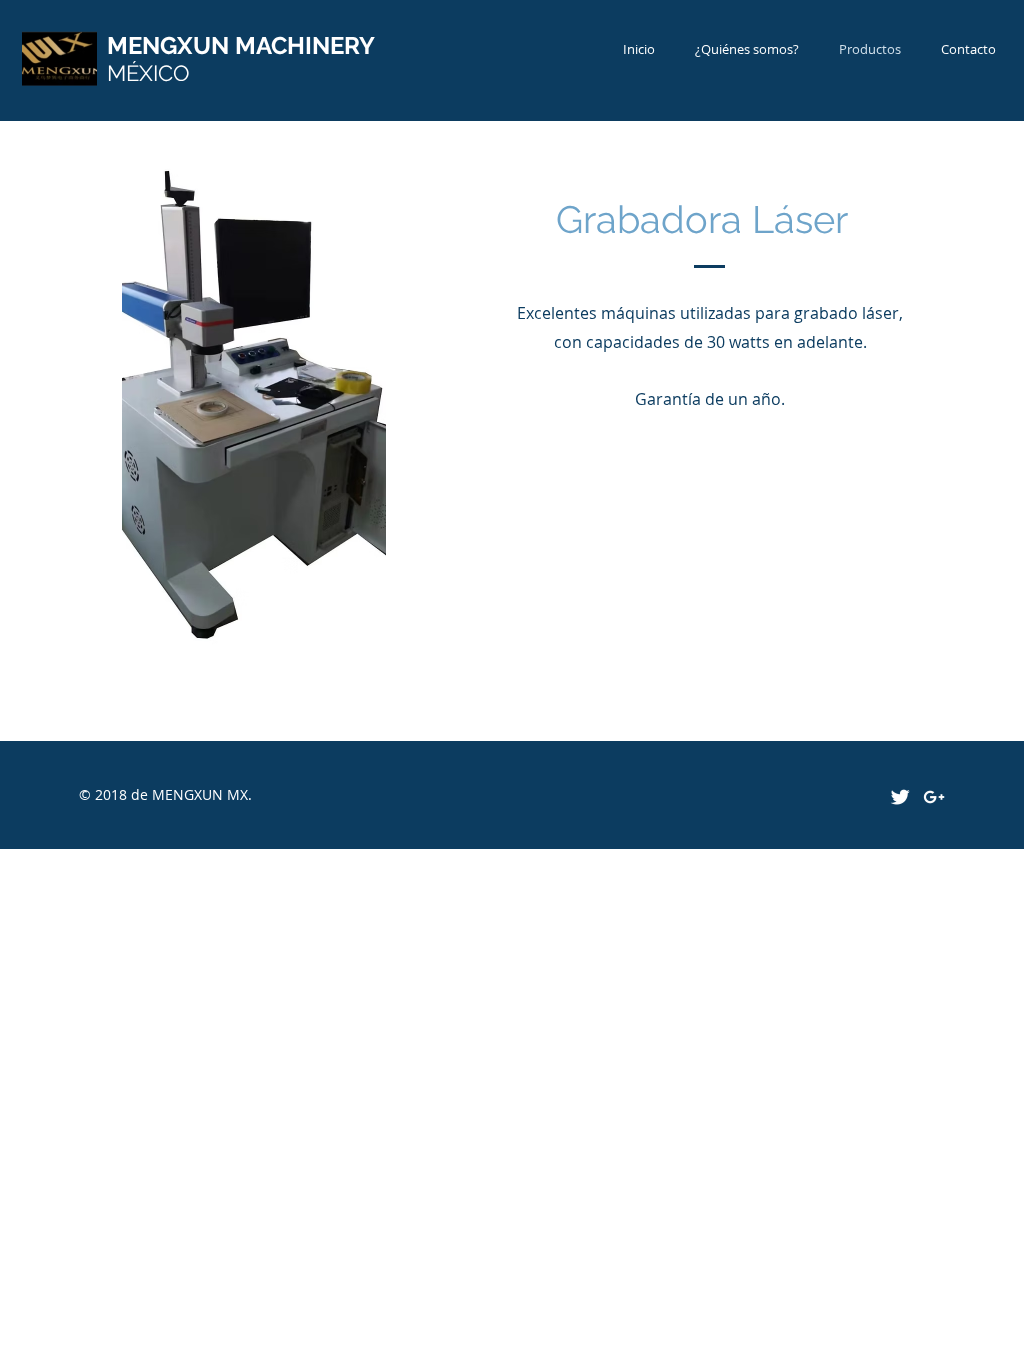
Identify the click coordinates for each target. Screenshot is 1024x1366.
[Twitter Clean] (900, 797)
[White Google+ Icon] (934, 797)
